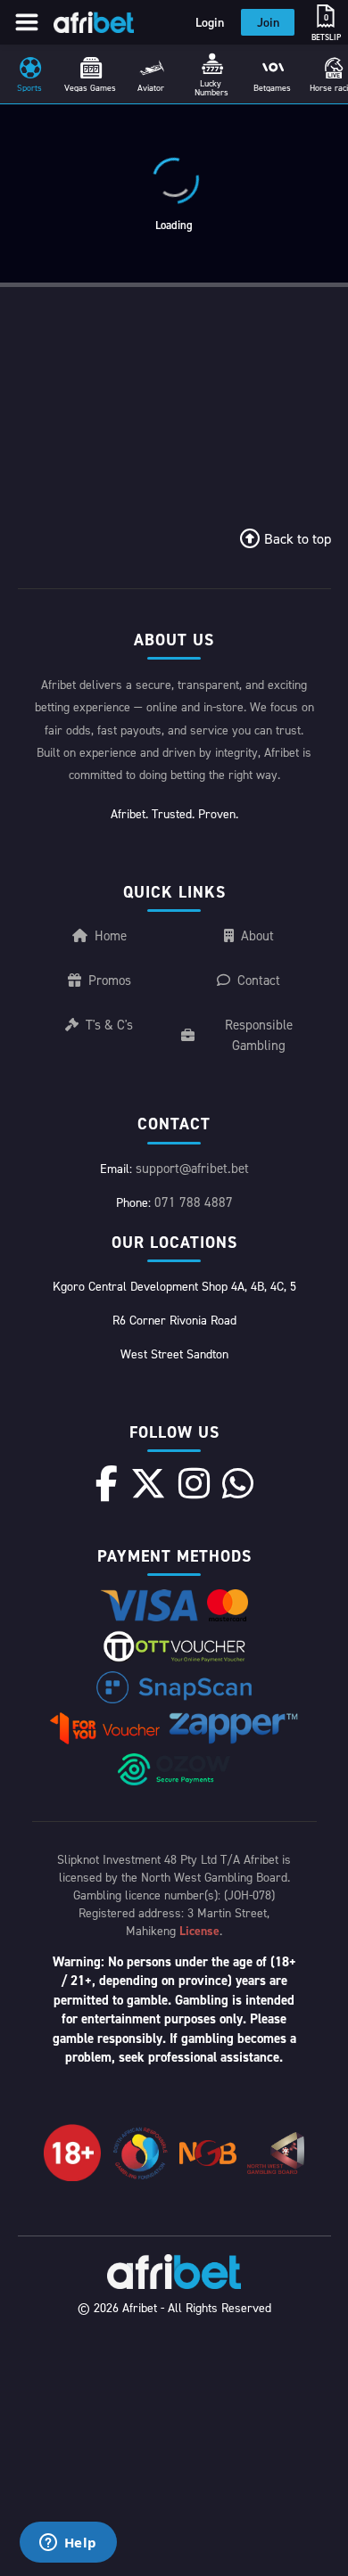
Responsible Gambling (259, 1035)
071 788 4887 (194, 1202)
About (257, 935)
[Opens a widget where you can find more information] (68, 2544)
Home (111, 935)
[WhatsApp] (238, 1483)
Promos (110, 980)
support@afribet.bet (192, 1168)
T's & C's (109, 1025)
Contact (259, 980)
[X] (148, 1483)
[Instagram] (194, 1483)
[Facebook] (107, 1483)
